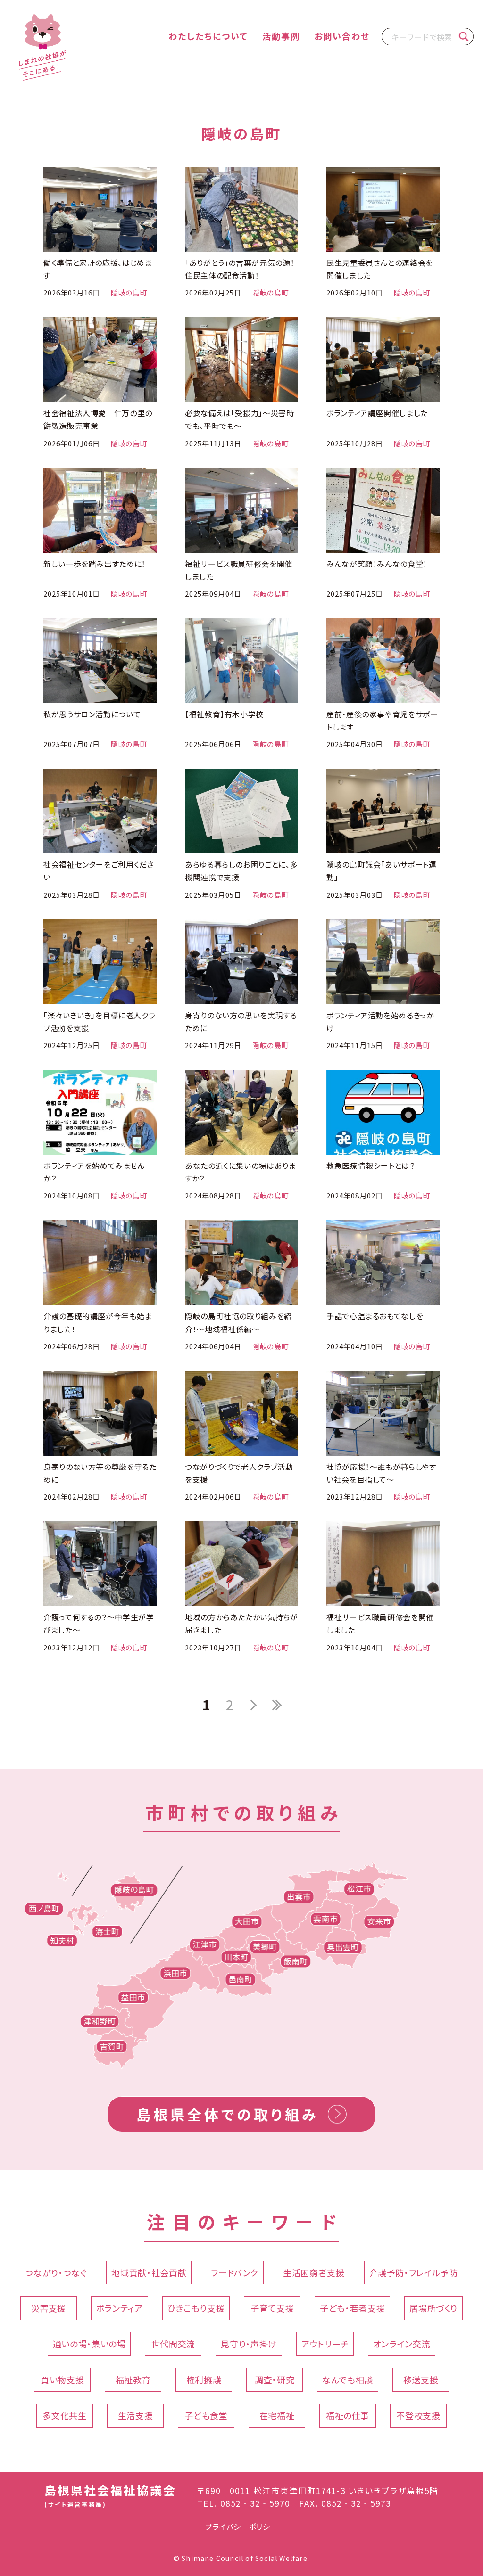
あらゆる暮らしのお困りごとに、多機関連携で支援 (241, 871)
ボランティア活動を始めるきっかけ (380, 1021)
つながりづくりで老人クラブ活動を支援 (239, 1473)
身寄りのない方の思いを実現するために (241, 1021)
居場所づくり (433, 2308)
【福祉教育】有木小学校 (224, 714)
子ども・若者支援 (352, 2308)
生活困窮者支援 (314, 2272)
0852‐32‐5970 (255, 2503)
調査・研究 (275, 2379)
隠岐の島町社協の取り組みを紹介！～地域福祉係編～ (238, 1322)
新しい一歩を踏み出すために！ (95, 564)
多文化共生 (64, 2415)
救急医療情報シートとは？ (371, 1165)
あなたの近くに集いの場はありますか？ (241, 1172)
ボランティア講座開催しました (377, 413)
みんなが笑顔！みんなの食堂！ (377, 564)
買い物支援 (62, 2379)
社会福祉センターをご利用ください (99, 871)
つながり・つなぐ (56, 2272)
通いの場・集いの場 (89, 2344)
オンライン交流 (402, 2344)
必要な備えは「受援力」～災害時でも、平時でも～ (240, 419)
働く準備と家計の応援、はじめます (98, 269)
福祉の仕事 (348, 2415)
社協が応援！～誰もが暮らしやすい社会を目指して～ (381, 1473)
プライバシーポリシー (241, 2527)
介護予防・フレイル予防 (414, 2272)
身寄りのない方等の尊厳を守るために (100, 1473)
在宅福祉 (277, 2415)
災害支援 (49, 2308)
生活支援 (136, 2415)
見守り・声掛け (249, 2344)
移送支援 (421, 2379)
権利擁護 (204, 2379)
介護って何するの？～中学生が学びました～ (99, 1623)
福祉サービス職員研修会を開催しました (239, 570)
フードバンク (235, 2272)
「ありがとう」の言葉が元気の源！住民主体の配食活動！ (240, 269)
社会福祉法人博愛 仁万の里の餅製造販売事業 (98, 419)
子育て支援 (272, 2308)
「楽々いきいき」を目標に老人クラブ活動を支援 (99, 1021)
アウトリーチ (325, 2344)
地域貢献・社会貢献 (149, 2272)
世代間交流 (173, 2344)
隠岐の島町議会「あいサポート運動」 (382, 871)
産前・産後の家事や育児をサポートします (382, 720)
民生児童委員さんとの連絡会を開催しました (380, 269)
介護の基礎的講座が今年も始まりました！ (98, 1322)
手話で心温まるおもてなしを (375, 1316)
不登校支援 (418, 2415)
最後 (276, 1705)
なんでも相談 (348, 2379)
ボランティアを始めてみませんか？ (94, 1172)
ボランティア (120, 2308)
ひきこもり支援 (196, 2308)
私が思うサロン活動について (92, 714)
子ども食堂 (206, 2415)
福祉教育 (133, 2379)
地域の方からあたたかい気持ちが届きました (241, 1623)
